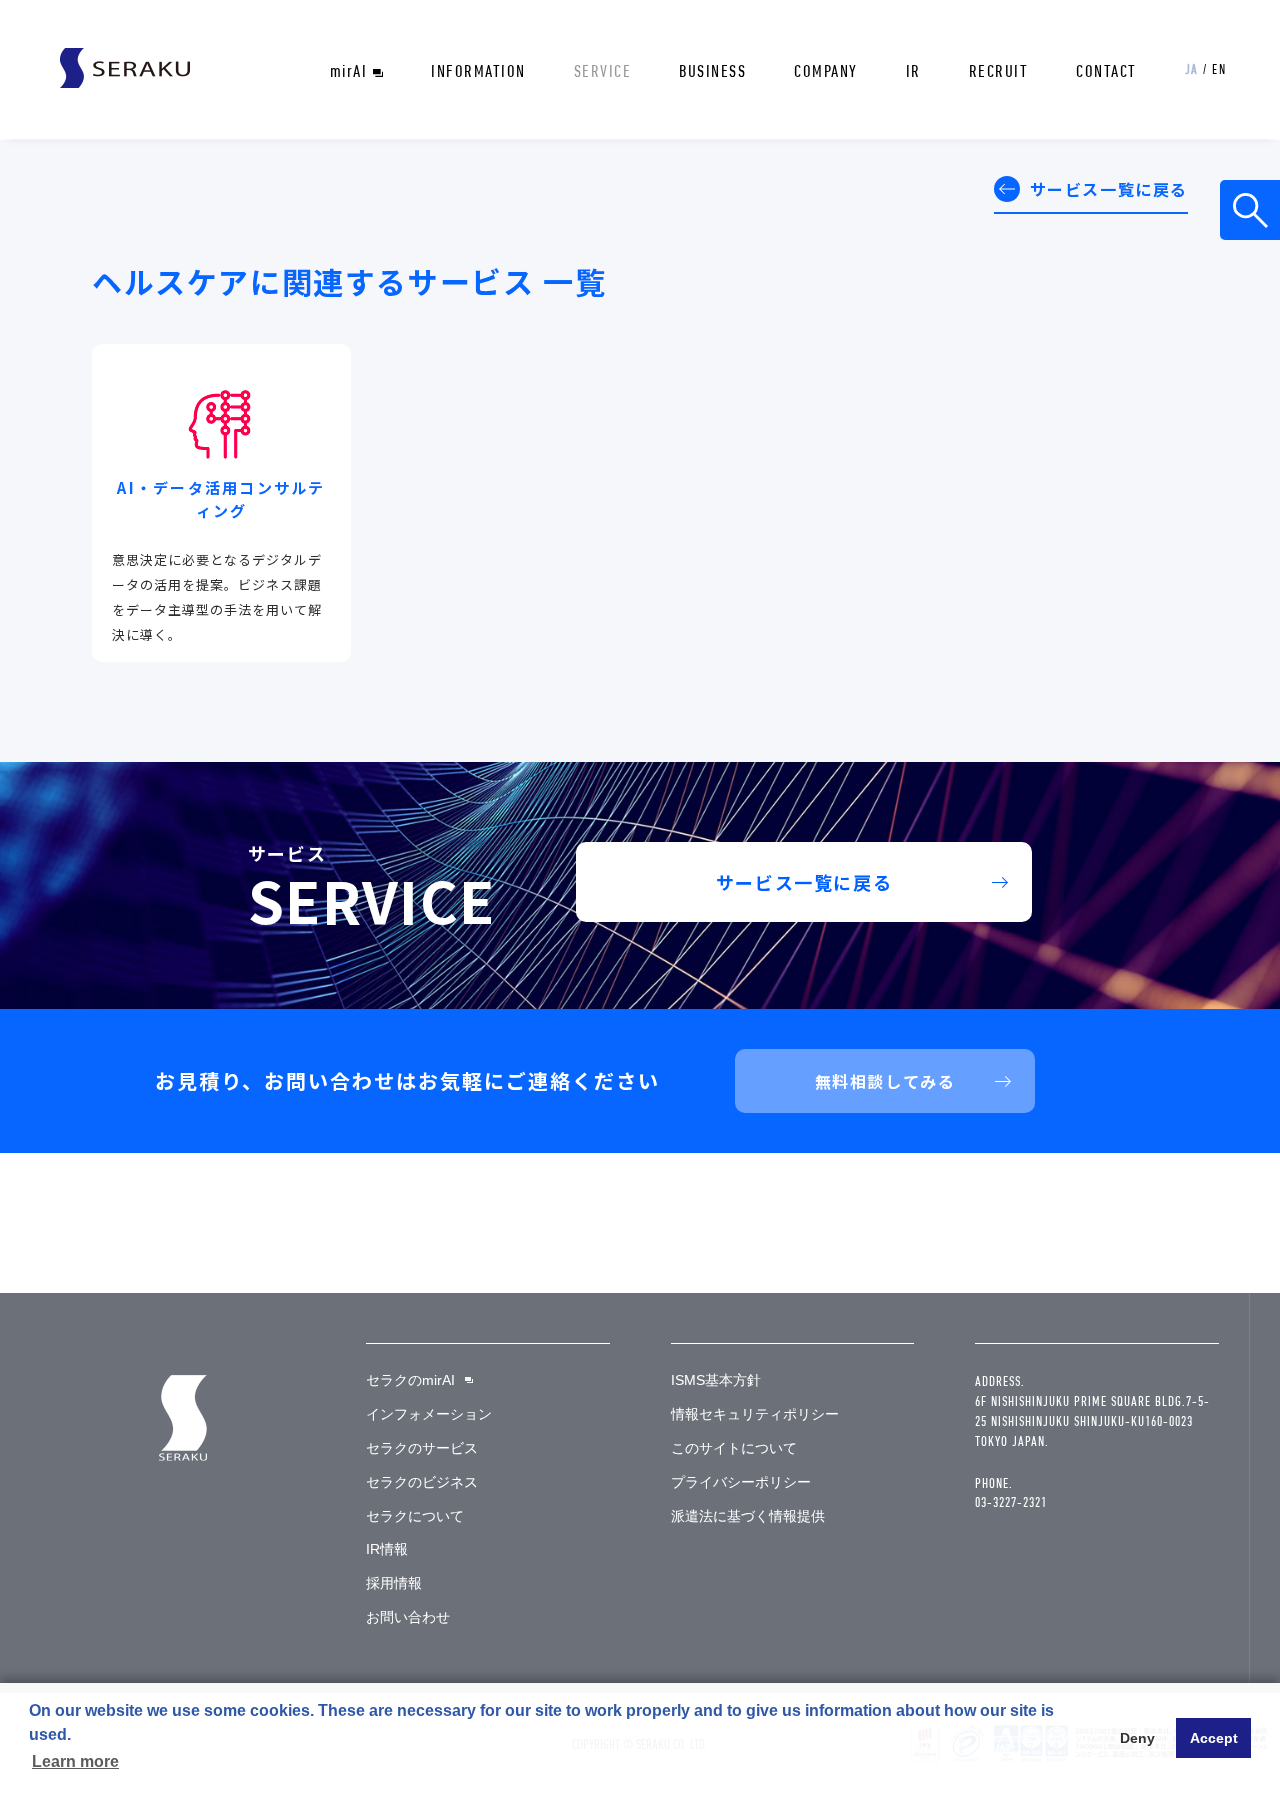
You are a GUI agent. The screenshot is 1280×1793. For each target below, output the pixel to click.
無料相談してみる (885, 1081)
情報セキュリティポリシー (755, 1414)
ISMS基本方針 (716, 1380)
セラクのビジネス (422, 1482)
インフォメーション (429, 1414)
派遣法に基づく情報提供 (748, 1516)
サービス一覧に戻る (1109, 189)
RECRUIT (999, 71)
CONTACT (1106, 71)
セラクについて (415, 1516)
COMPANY (826, 71)
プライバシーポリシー (741, 1482)
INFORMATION (478, 71)
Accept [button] (1214, 1738)
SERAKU (125, 68)
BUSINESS (712, 71)
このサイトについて (734, 1448)
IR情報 (387, 1549)
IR (913, 71)
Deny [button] (1137, 1738)
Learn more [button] (75, 1761)
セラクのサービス (422, 1448)
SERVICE (603, 71)
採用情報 (394, 1583)
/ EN (1206, 69)
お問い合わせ (408, 1617)
